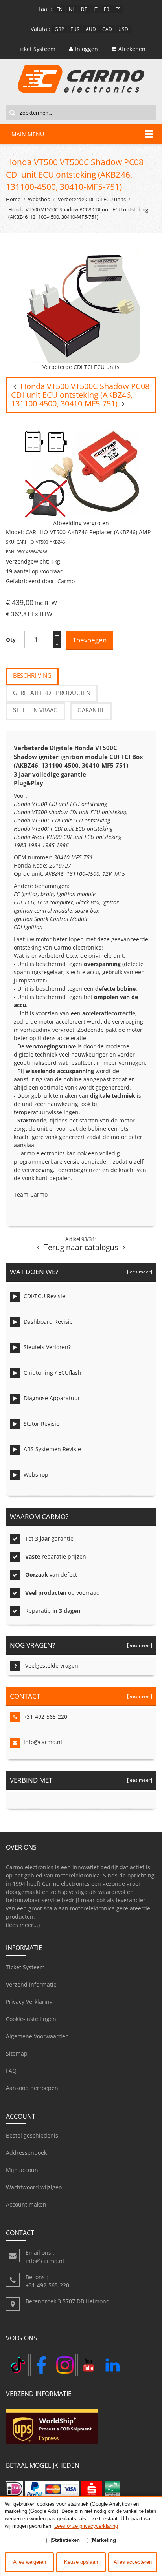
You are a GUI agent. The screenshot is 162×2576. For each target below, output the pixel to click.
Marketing (104, 2540)
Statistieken (66, 2540)
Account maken (26, 2204)
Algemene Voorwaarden (37, 2036)
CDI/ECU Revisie (44, 1296)
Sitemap (17, 2053)
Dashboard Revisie (48, 1322)
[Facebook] (41, 2365)
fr (106, 9)
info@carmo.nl (43, 1742)
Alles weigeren (29, 2562)
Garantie (91, 710)
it (96, 9)
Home (13, 199)
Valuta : (40, 29)
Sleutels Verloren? (47, 1347)
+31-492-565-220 (45, 1716)
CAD (107, 29)
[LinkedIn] (112, 2365)
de (84, 9)
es (118, 9)
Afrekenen (132, 49)
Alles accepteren (133, 2562)
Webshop (39, 199)
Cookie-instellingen (31, 2019)
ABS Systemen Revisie (52, 1449)
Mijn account (23, 2170)
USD (123, 29)
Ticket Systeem (25, 1967)
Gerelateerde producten (52, 693)
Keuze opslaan (81, 2562)
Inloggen (87, 49)
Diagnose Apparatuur (52, 1398)
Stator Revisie (41, 1424)
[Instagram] (65, 2365)
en (59, 9)
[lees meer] (138, 1272)
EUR (75, 29)
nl (72, 9)
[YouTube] (88, 2365)
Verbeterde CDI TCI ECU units (92, 199)
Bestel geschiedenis (32, 2135)
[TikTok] (18, 2365)
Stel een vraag (35, 710)
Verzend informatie (31, 1984)
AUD (91, 29)
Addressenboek (26, 2153)
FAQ (11, 2071)
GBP (59, 29)
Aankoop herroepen (32, 2088)
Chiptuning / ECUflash (52, 1373)
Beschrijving (32, 676)
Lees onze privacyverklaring (86, 2526)
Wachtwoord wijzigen (34, 2187)
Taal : (45, 9)
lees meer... (23, 1925)
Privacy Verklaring (29, 2002)
